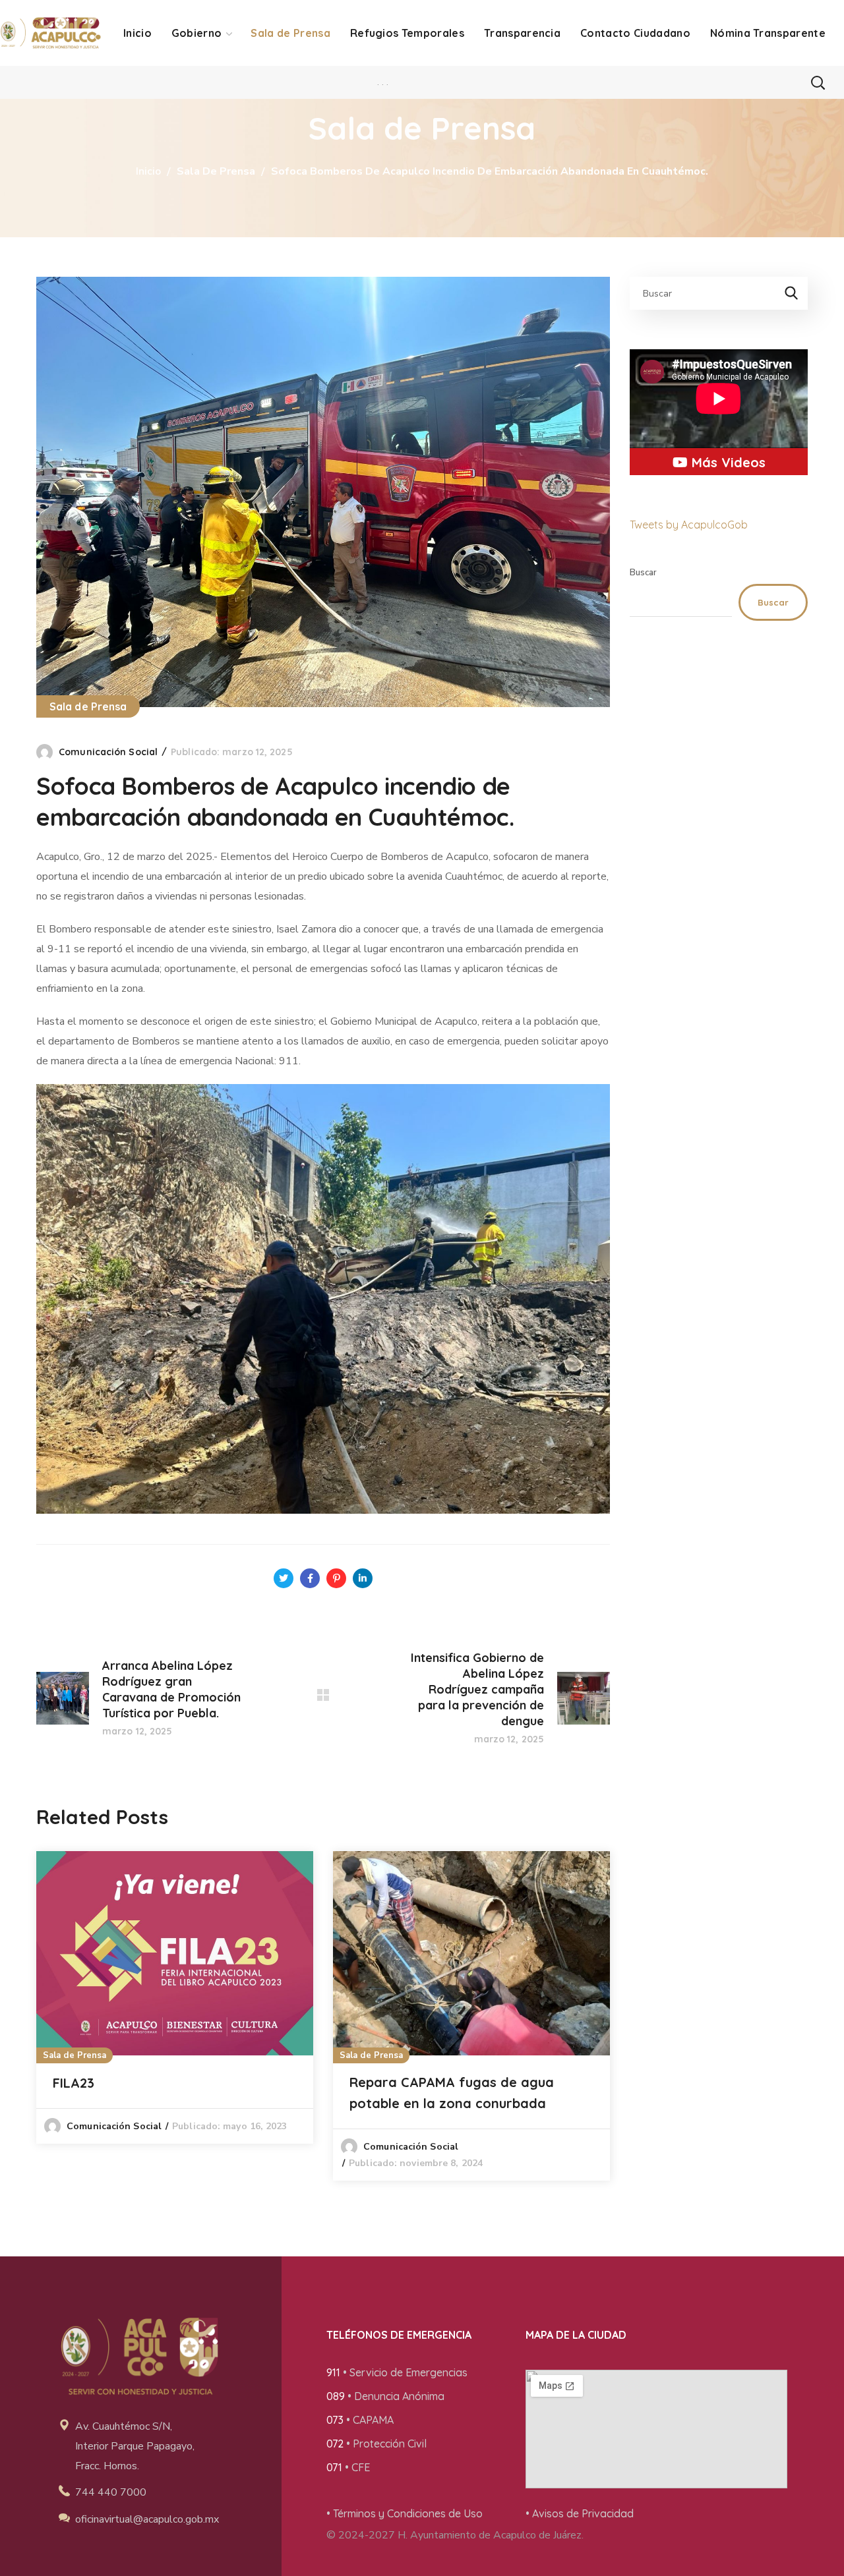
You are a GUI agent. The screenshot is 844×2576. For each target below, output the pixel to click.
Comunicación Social (108, 752)
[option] (175, 1997)
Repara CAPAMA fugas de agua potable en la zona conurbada (452, 2093)
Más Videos (727, 462)
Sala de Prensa (216, 171)
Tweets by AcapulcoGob (689, 525)
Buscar (643, 573)
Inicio (148, 171)
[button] (818, 82)
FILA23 (74, 2083)
